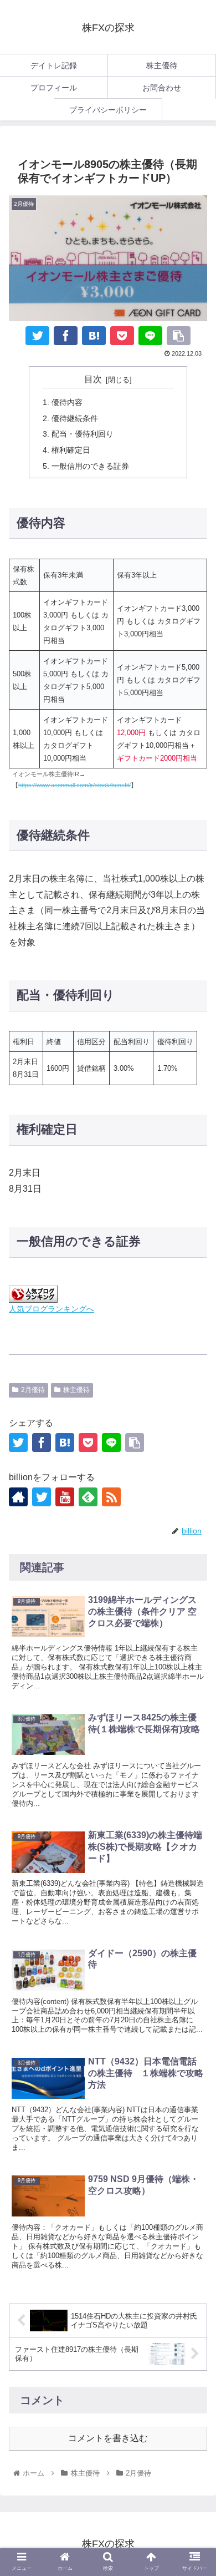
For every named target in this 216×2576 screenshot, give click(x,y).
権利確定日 (71, 450)
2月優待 (33, 1390)
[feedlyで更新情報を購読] (88, 1497)
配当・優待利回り (83, 434)
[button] (194, 1905)
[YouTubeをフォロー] (65, 1497)
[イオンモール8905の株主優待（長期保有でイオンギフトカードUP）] (94, 336)
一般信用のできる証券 (90, 466)
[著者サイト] (18, 1497)
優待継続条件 (75, 418)
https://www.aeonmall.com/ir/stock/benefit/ (74, 785)
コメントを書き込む (108, 2438)
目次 (93, 379)
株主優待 (76, 1390)
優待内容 (67, 402)
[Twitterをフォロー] (42, 1497)
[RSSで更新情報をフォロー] (111, 1497)
